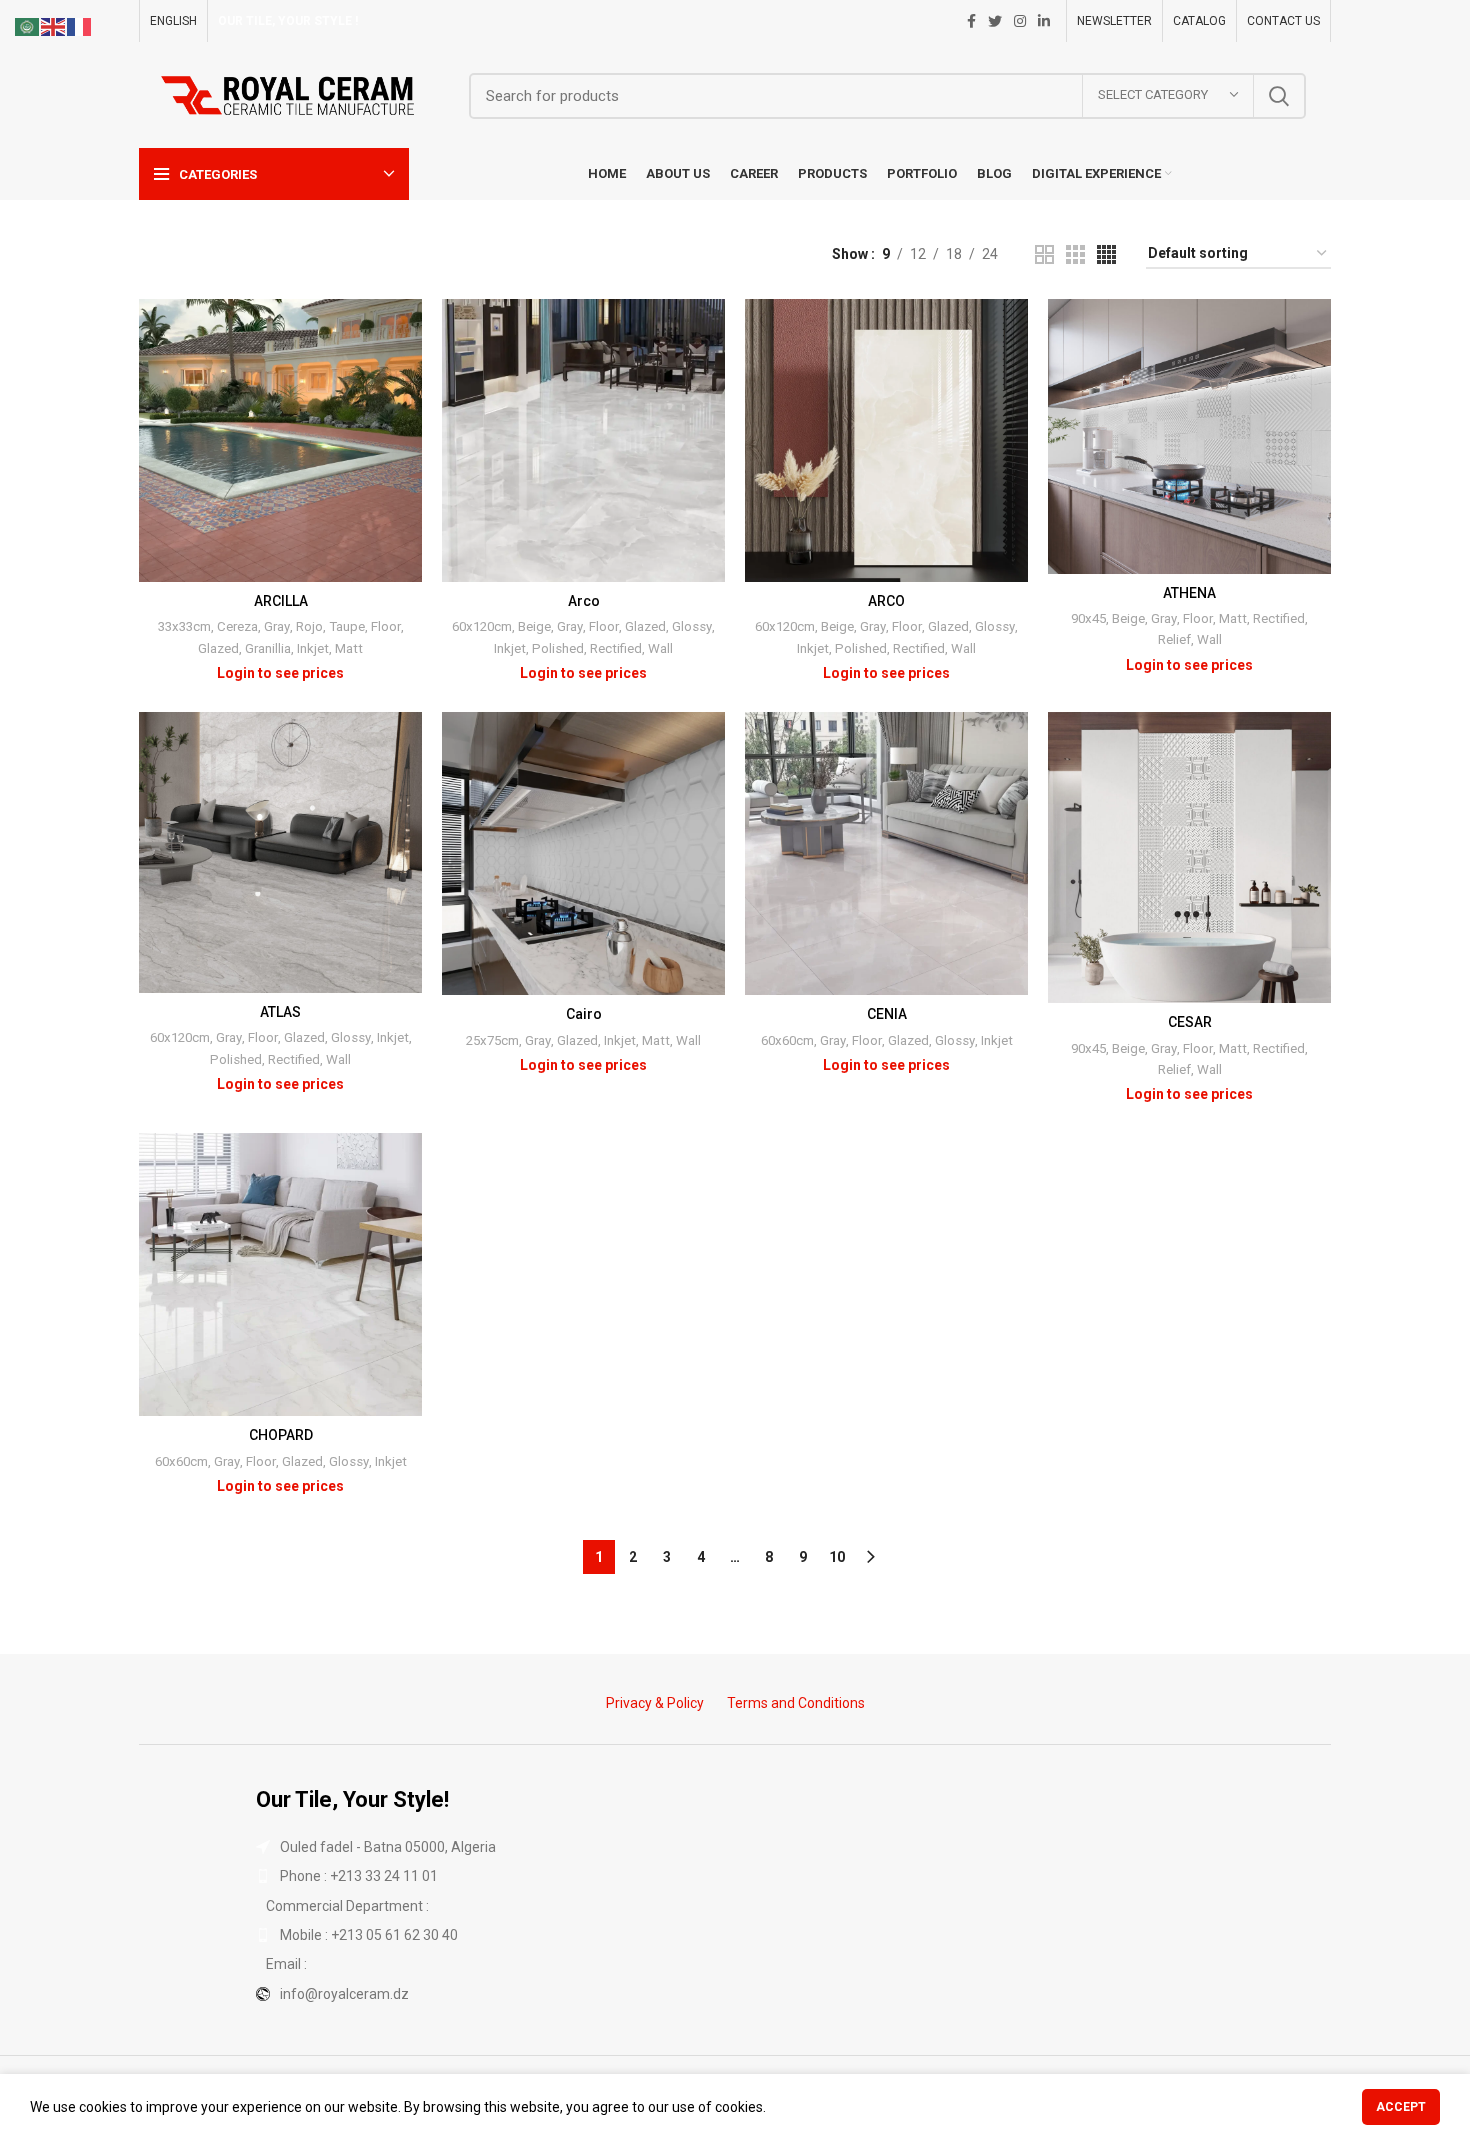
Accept (1401, 2107)
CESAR (1190, 1022)
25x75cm (492, 1040)
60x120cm (482, 626)
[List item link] (735, 1876)
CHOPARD (281, 1435)
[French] (80, 26)
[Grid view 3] (1075, 254)
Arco (584, 601)
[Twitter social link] (995, 21)
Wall (660, 648)
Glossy (692, 626)
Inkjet (313, 648)
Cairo (584, 1014)
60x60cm (787, 1040)
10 (837, 1557)
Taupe (347, 626)
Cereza (237, 626)
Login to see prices (280, 673)
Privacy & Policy (655, 1703)
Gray (277, 626)
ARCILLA (281, 601)
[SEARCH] (1279, 96)
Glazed (218, 648)
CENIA (887, 1014)
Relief (1174, 639)
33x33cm (184, 626)
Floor (386, 626)
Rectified (616, 648)
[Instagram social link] (1020, 21)
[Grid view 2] (1044, 254)
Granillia (268, 648)
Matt (349, 648)
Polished (558, 648)
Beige (534, 626)
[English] (54, 26)
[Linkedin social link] (1044, 21)
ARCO (886, 601)
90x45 (1088, 618)
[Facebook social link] (971, 21)
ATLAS (280, 1012)
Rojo (309, 626)
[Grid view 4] (1106, 254)
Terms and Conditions (796, 1703)
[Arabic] (28, 26)
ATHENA (1189, 593)
